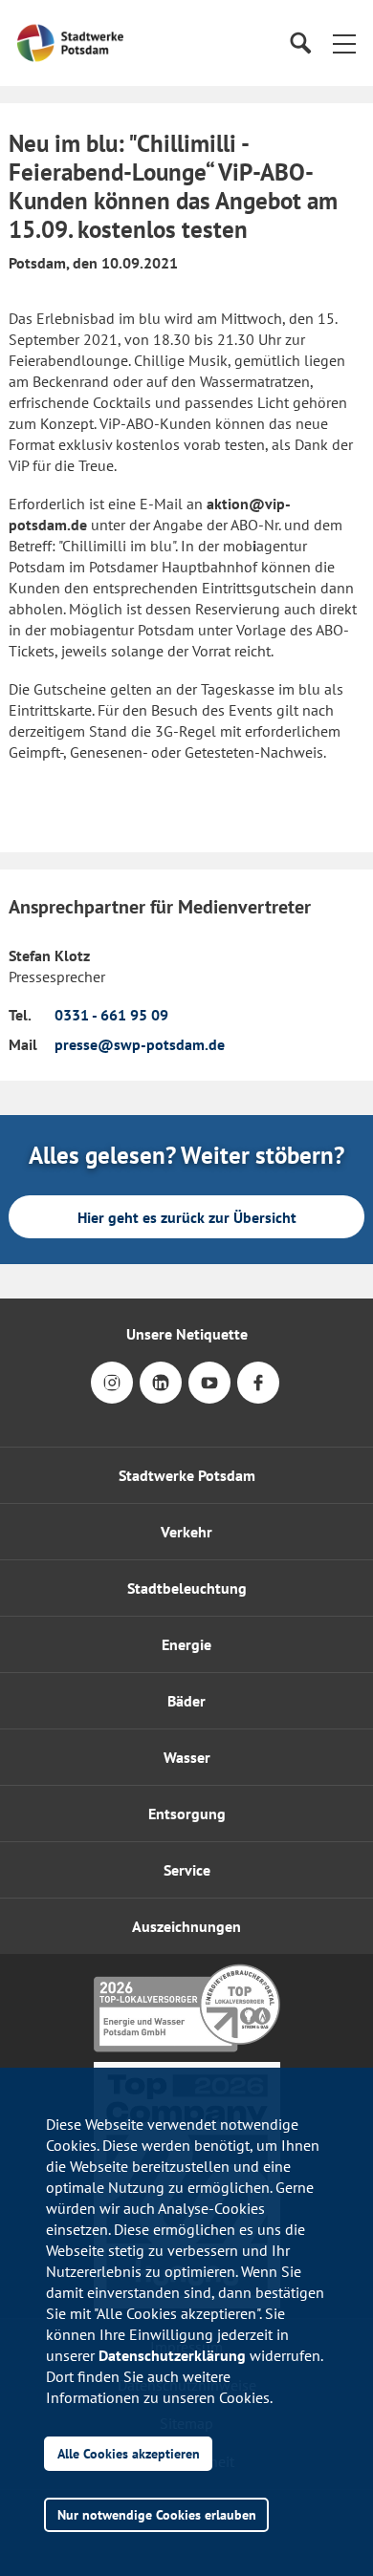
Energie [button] (186, 1644)
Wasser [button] (187, 1757)
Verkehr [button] (186, 1532)
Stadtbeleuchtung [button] (187, 1588)
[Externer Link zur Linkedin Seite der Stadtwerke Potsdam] (161, 1395)
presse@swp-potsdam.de (140, 1044)
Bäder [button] (186, 1701)
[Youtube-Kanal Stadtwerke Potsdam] (209, 1395)
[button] (344, 43)
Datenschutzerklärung (172, 2355)
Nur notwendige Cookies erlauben (157, 2514)
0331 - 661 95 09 (111, 1015)
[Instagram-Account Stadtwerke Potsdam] (112, 1395)
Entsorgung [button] (187, 1814)
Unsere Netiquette (187, 1334)
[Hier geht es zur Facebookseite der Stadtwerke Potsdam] (258, 1395)
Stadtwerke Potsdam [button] (187, 1475)
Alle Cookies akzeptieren (129, 2453)
